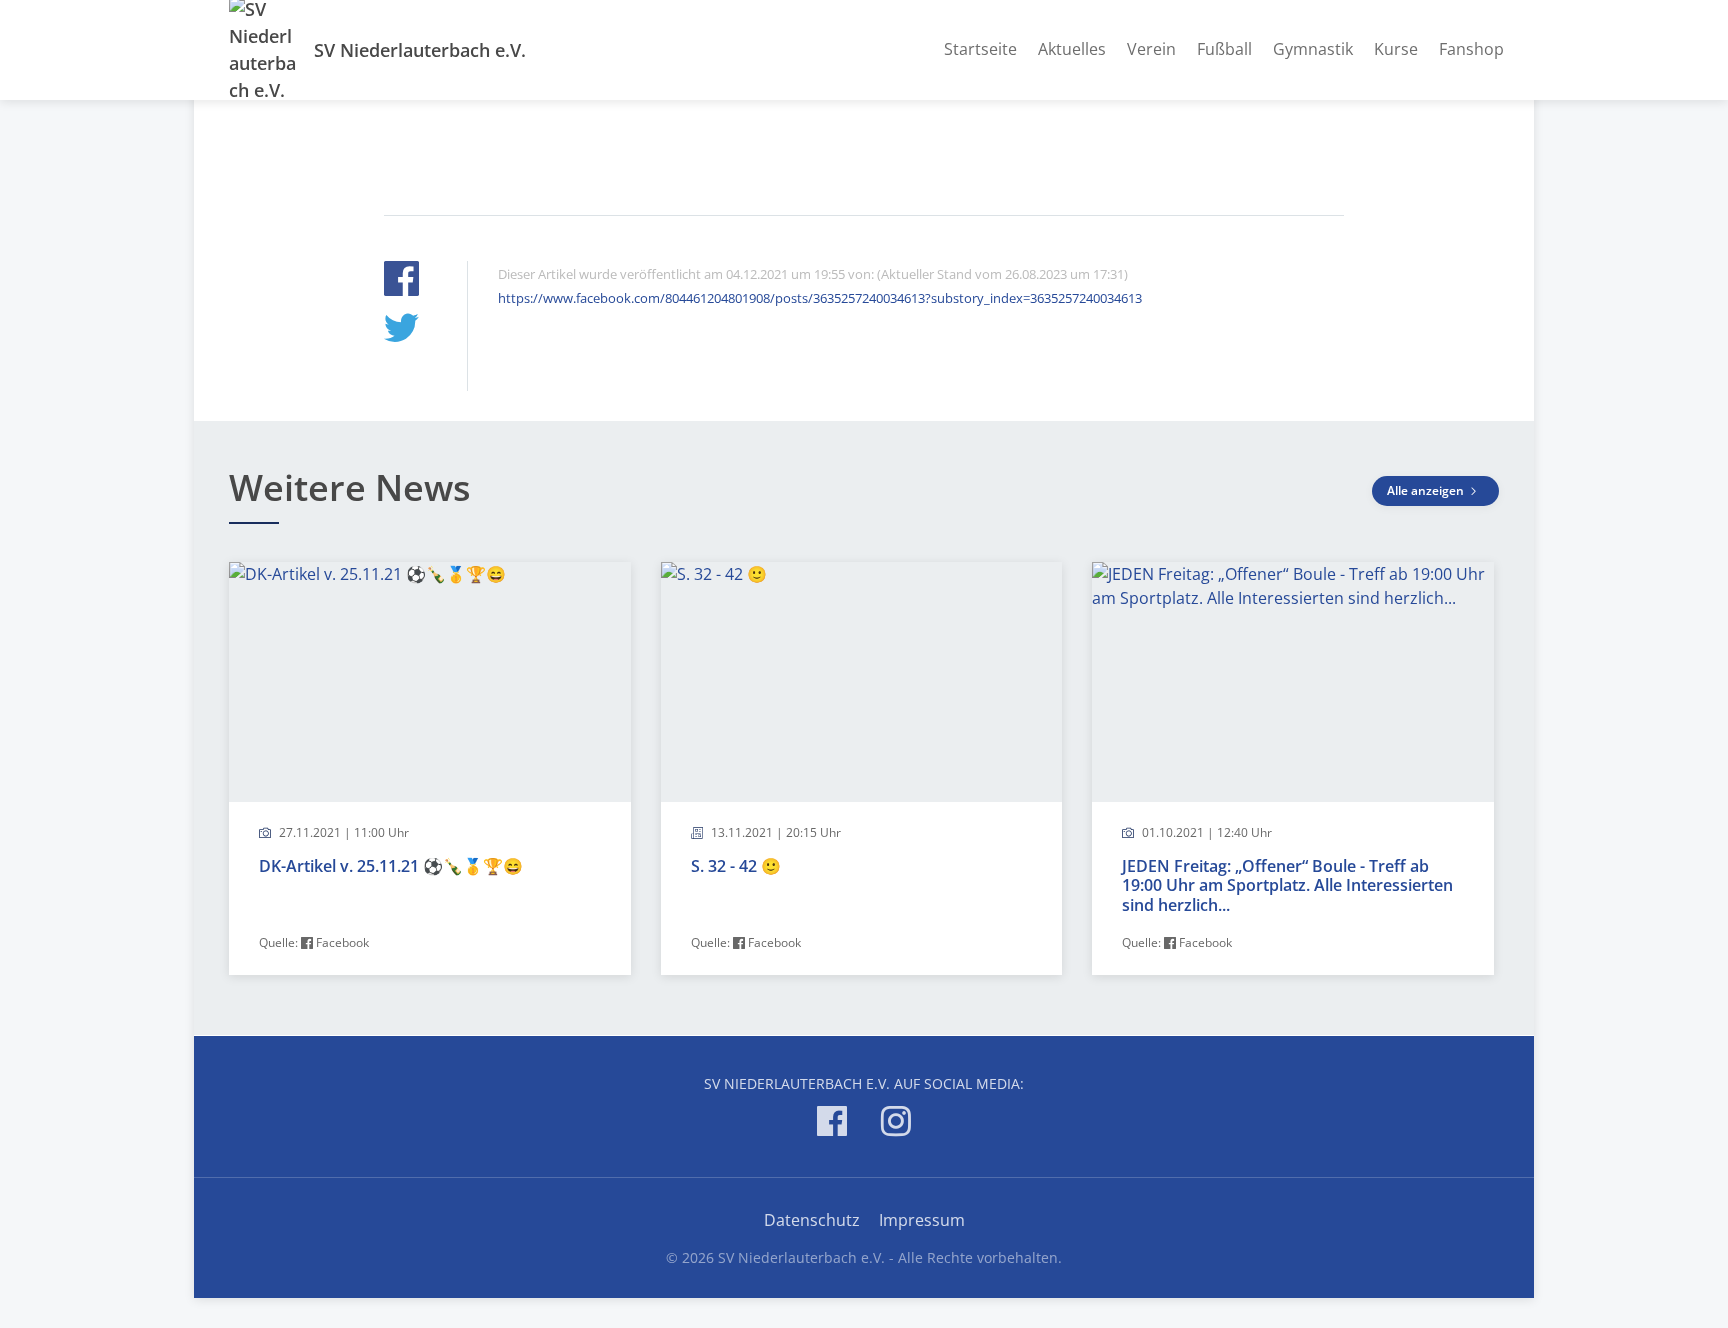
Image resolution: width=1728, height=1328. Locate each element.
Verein (1151, 49)
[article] (430, 768)
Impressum (922, 1220)
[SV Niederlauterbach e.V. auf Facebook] (832, 1124)
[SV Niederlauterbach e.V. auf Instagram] (896, 1124)
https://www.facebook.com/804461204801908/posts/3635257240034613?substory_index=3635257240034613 (820, 298)
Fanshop (1471, 49)
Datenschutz (812, 1220)
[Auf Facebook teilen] (401, 281)
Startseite (980, 49)
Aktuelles (1072, 49)
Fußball (1224, 49)
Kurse (1396, 49)
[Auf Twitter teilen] (401, 330)
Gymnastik (1313, 49)
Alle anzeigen (1427, 490)
